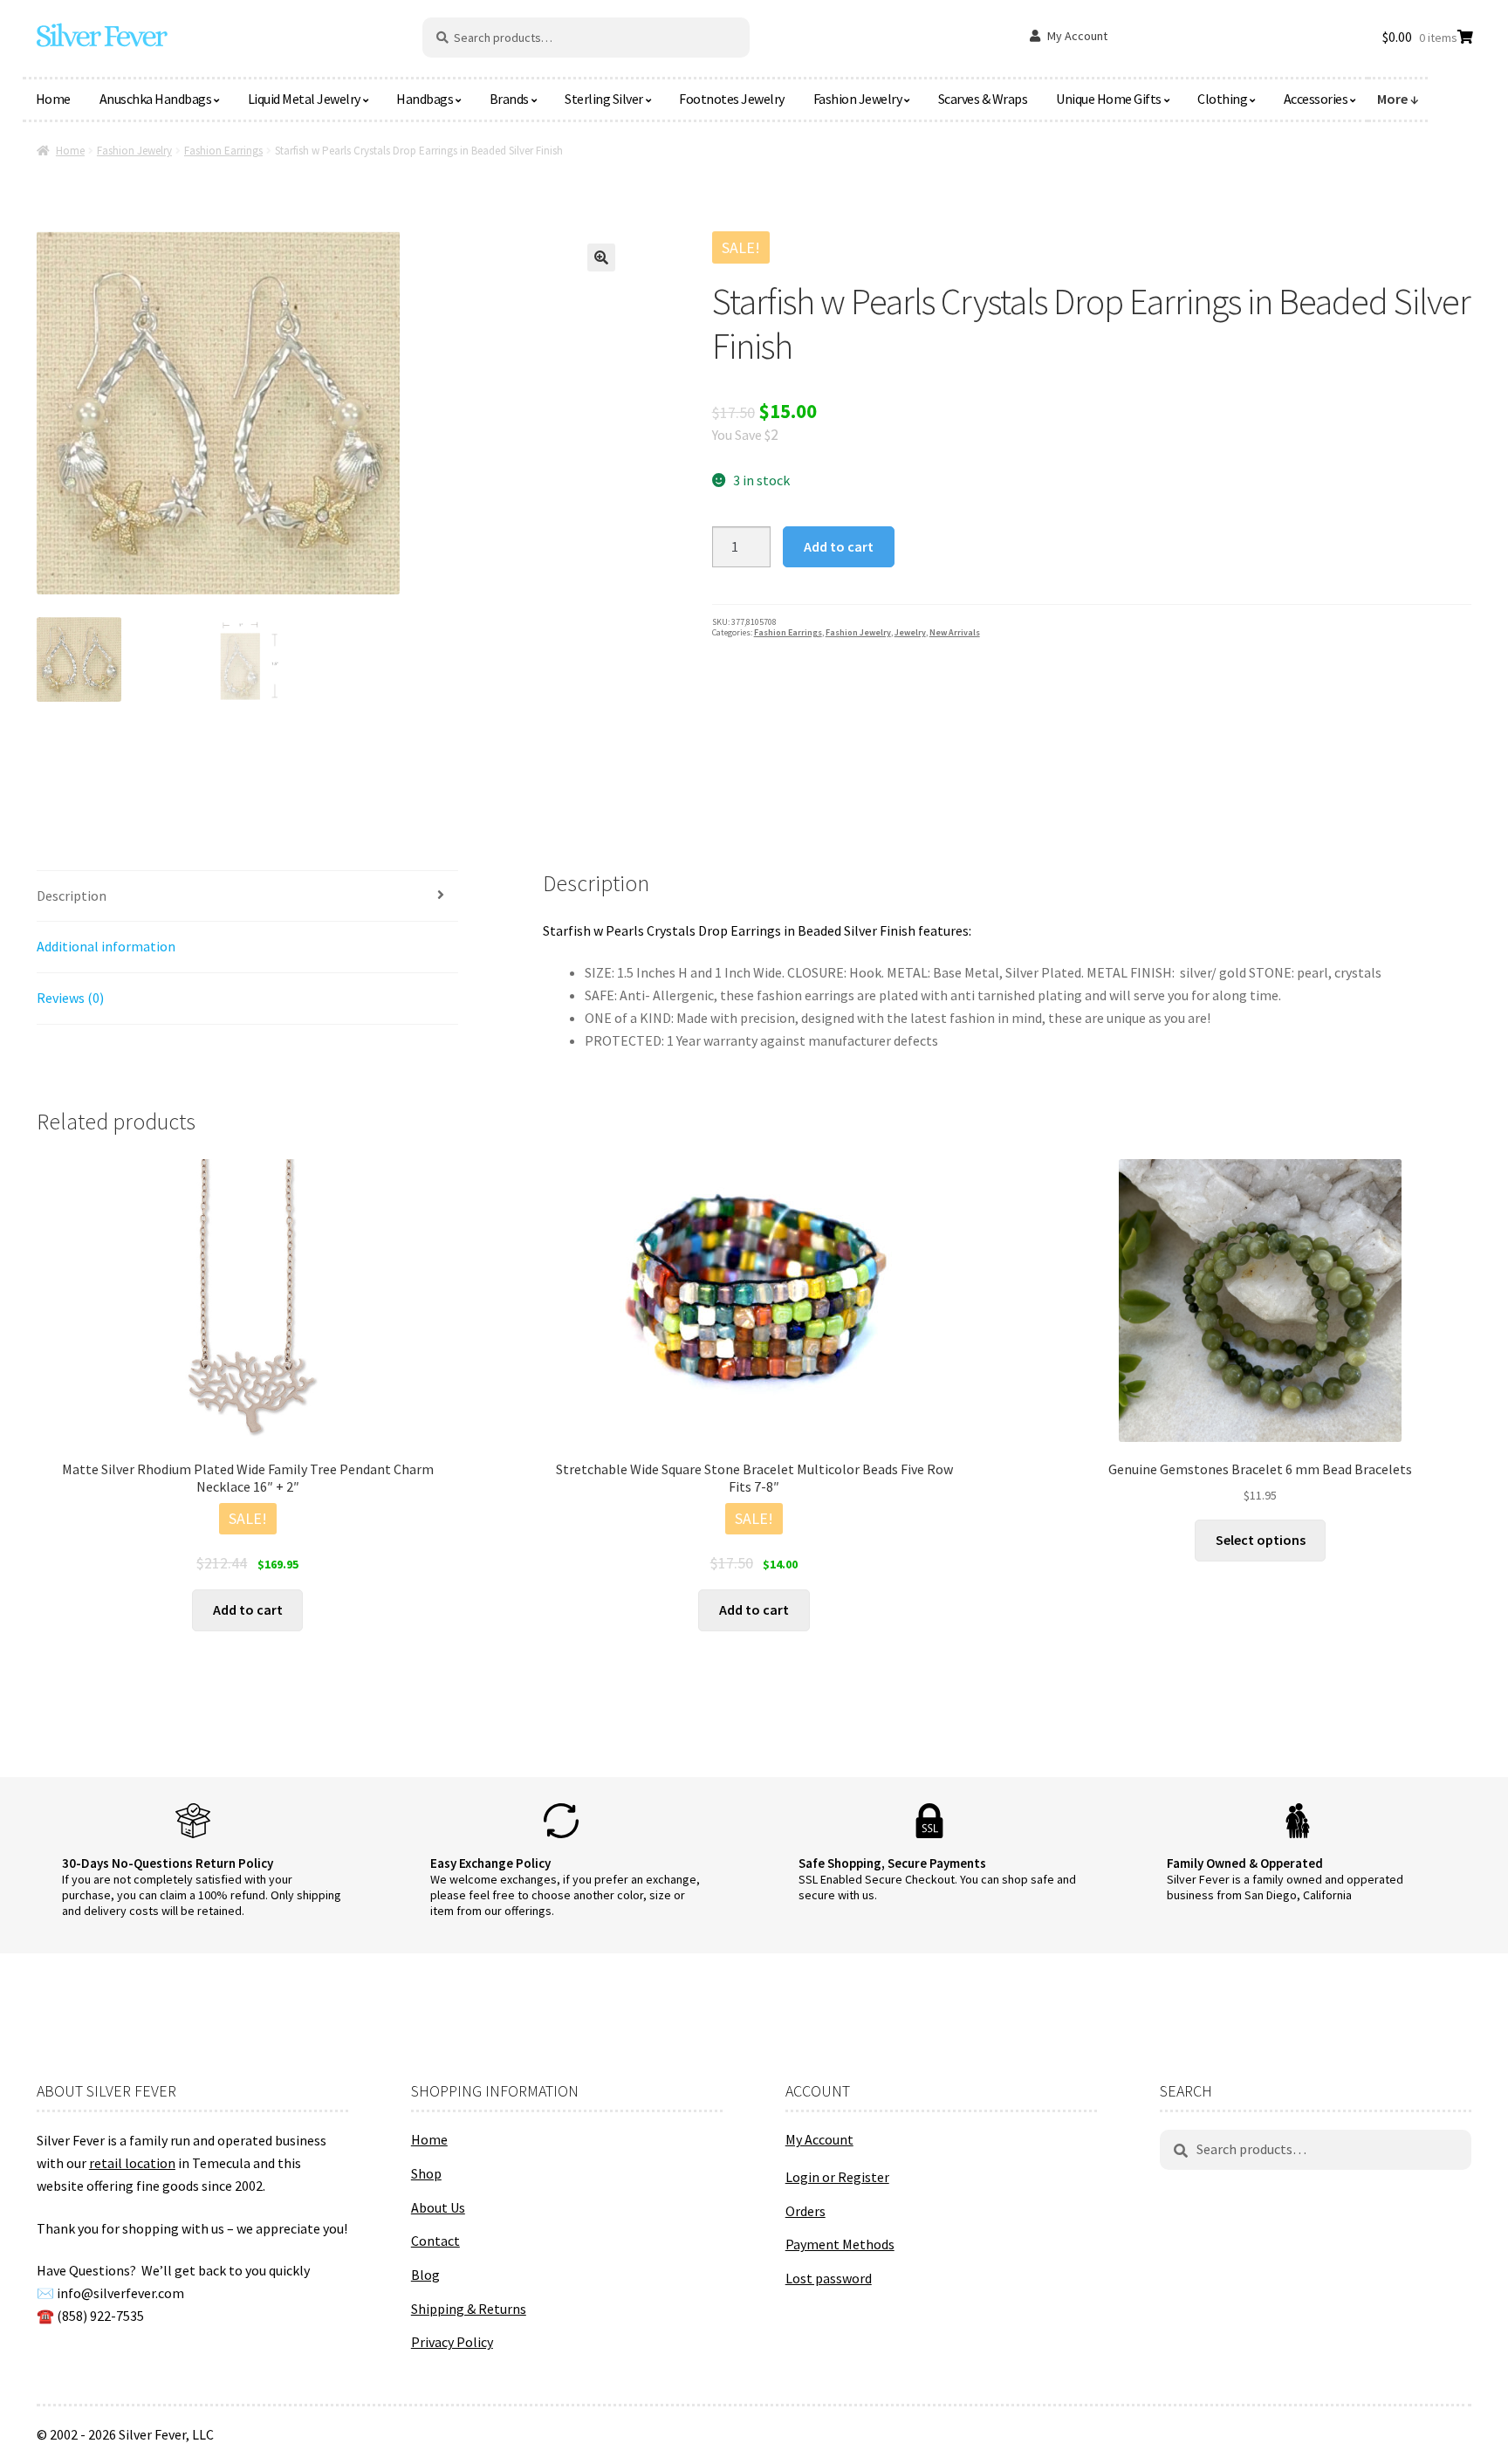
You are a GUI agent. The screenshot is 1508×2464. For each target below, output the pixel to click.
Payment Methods (840, 2244)
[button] (601, 257)
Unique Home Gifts (1109, 99)
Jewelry (910, 632)
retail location (132, 2163)
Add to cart (839, 546)
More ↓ (1398, 99)
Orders (805, 2211)
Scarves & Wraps (983, 99)
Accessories (1316, 99)
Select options (1261, 1540)
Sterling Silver (604, 99)
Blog (425, 2275)
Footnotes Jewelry (732, 99)
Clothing (1222, 99)
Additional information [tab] (106, 946)
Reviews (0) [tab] (70, 998)
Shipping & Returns (469, 2309)
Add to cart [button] (248, 1609)
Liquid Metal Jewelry (304, 99)
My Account (1077, 36)
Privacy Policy (452, 2342)
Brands (509, 99)
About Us (438, 2207)
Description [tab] (72, 896)
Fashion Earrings (223, 151)
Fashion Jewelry (858, 99)
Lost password (829, 2278)
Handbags (425, 99)
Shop (426, 2173)
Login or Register (837, 2177)
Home (53, 99)
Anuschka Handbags (156, 99)
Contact (435, 2241)
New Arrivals (955, 632)
